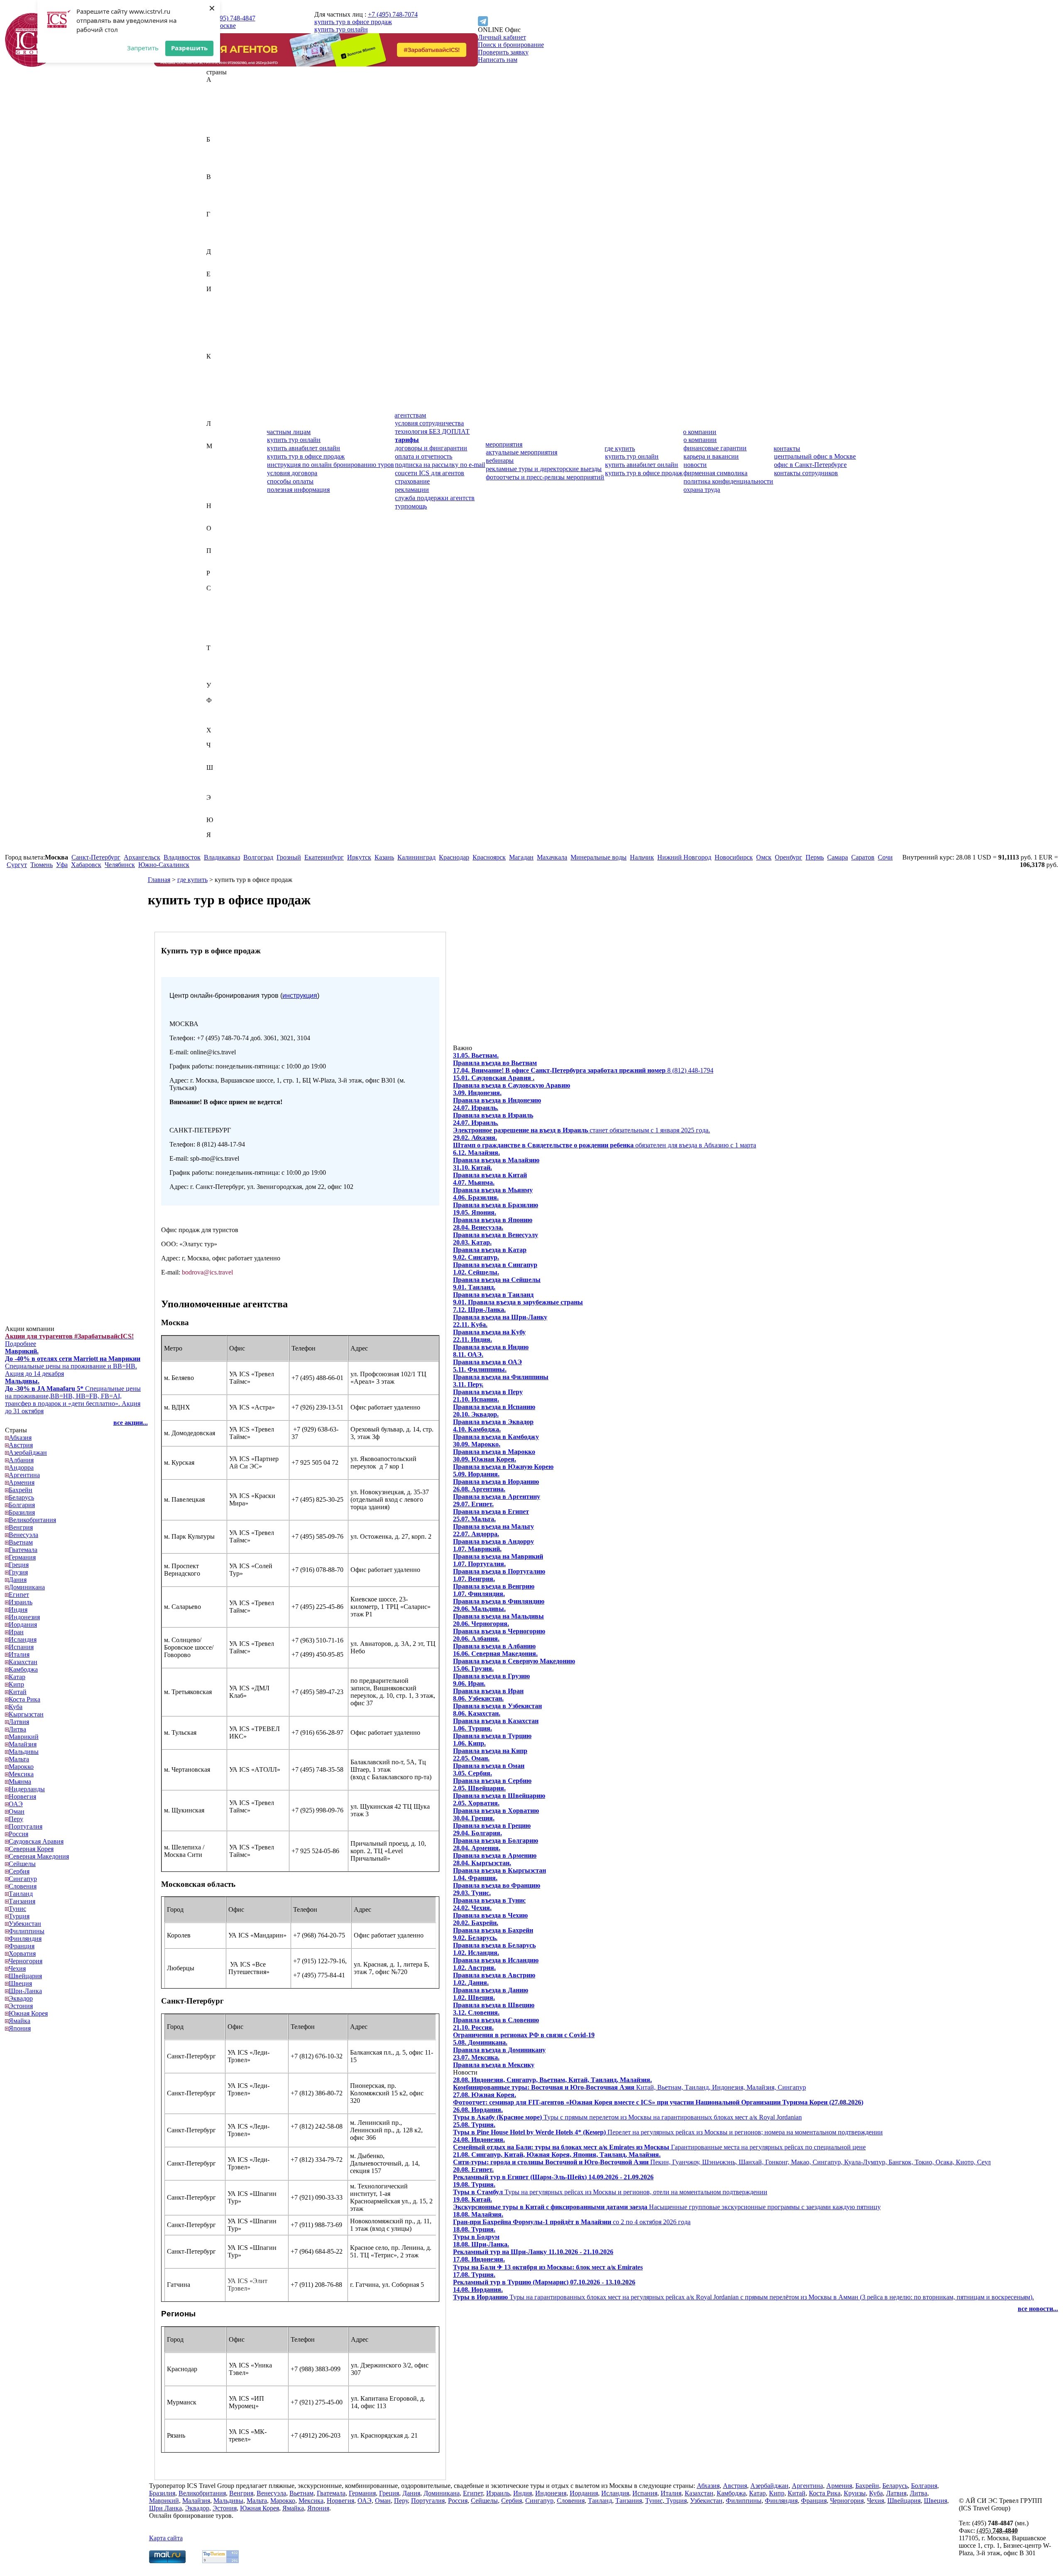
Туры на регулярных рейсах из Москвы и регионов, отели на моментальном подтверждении (610, 2188)
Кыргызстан (224, 416)
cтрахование (412, 481)
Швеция (218, 782)
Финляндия (223, 715)
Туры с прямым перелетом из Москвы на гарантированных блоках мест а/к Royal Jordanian (627, 2113)
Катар (215, 379)
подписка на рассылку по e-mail (440, 465)
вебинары (500, 460)
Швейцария (223, 775)
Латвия (217, 431)
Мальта (217, 476)
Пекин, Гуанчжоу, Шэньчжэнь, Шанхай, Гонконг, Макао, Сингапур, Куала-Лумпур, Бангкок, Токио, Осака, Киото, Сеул (722, 2158)
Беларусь (219, 154)
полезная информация (298, 490)
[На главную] (32, 65)
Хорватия (220, 738)
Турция (217, 678)
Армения (219, 132)
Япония (217, 850)
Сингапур (220, 633)
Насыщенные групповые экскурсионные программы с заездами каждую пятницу (667, 2203)
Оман (214, 543)
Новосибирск (734, 857)
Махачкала (552, 857)
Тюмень (42, 865)
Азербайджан (225, 102)
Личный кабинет (502, 37)
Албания (219, 109)
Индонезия (222, 311)
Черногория (223, 753)
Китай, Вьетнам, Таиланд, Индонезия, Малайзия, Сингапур (629, 2084)
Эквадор (218, 805)
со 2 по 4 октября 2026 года (572, 2218)
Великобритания (230, 184)
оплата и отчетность (424, 456)
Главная (159, 880)
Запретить (143, 48)
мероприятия (504, 444)
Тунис (215, 670)
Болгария (219, 162)
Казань (384, 857)
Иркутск (359, 857)
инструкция (300, 996)
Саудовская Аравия (234, 596)
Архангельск (142, 857)
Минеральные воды (599, 857)
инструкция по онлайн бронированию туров (331, 465)
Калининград (416, 857)
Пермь (815, 857)
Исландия (220, 334)
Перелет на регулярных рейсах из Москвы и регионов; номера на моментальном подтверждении (668, 2128)
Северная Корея (229, 603)
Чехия (215, 760)
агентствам (410, 415)
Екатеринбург (324, 857)
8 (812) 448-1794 (583, 1070)
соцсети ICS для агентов (430, 473)
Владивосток (182, 857)
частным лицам (289, 432)
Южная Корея (226, 827)
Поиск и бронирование (511, 45)
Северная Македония (236, 610)
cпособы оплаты (290, 481)
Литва (215, 438)
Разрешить (189, 48)
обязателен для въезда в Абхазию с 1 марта (605, 1141)
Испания (219, 341)
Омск (764, 857)
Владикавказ (222, 857)
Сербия (217, 625)
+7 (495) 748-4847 (230, 18)
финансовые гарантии (715, 448)
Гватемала (221, 222)
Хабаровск (86, 865)
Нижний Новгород (684, 857)
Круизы (855, 2493)
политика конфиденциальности (728, 481)
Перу (214, 558)
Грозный (289, 857)
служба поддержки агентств (435, 498)
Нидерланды (224, 513)
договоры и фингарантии (431, 448)
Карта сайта (166, 2538)
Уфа (62, 865)
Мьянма (218, 498)
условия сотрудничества (429, 423)
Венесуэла (221, 199)
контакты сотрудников (806, 473)
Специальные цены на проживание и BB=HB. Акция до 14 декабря (73, 1362)
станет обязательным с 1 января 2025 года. (582, 1126)
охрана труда (702, 490)
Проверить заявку (503, 52)
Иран (214, 326)
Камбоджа (221, 371)
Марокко (219, 483)
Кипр (214, 386)
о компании (700, 432)
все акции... (131, 1423)
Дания (215, 259)
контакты (787, 448)
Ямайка (217, 842)
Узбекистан (223, 693)
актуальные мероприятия (522, 452)
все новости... (1038, 2309)
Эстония (218, 812)
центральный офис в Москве (815, 456)
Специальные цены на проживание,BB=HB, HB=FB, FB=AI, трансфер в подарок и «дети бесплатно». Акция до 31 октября (73, 1396)
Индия (216, 304)
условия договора (292, 473)
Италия (217, 349)
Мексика (219, 491)
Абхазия (218, 87)
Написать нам (498, 60)
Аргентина (222, 124)
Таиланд (218, 655)
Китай (215, 394)
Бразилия (219, 169)
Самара (838, 857)
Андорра (219, 117)
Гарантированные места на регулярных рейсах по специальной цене (659, 2143)
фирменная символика (715, 473)
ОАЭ (213, 536)
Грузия (216, 244)
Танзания (220, 663)
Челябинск (120, 865)
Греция (216, 237)
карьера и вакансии (711, 456)
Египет (217, 281)
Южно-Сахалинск (164, 865)
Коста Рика (222, 401)
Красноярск (489, 857)
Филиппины (224, 708)
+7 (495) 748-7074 (393, 14)
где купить (620, 448)
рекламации (412, 490)
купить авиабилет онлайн (304, 448)
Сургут (17, 865)
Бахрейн (218, 147)
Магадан (521, 857)
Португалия (223, 566)
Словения (220, 640)
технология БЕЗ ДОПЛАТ (432, 431)
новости (695, 465)
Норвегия (220, 521)
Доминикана (224, 266)
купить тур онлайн (341, 29)
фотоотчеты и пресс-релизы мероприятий (545, 477)
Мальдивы (221, 468)
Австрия (218, 95)
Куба (213, 409)
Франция (219, 723)
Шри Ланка (165, 2508)
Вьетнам (218, 207)
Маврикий (221, 453)
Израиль (218, 296)
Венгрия (218, 192)
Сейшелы (220, 618)
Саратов (863, 857)
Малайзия (220, 461)
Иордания (220, 319)
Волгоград (258, 857)
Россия (216, 581)
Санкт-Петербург (96, 857)
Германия (220, 229)
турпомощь (411, 506)
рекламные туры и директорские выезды (544, 469)
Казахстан (221, 364)
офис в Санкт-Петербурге (810, 465)
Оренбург (789, 857)
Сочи (885, 857)
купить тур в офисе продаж (353, 22)
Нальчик (642, 857)
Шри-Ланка (223, 790)
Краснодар (454, 857)
